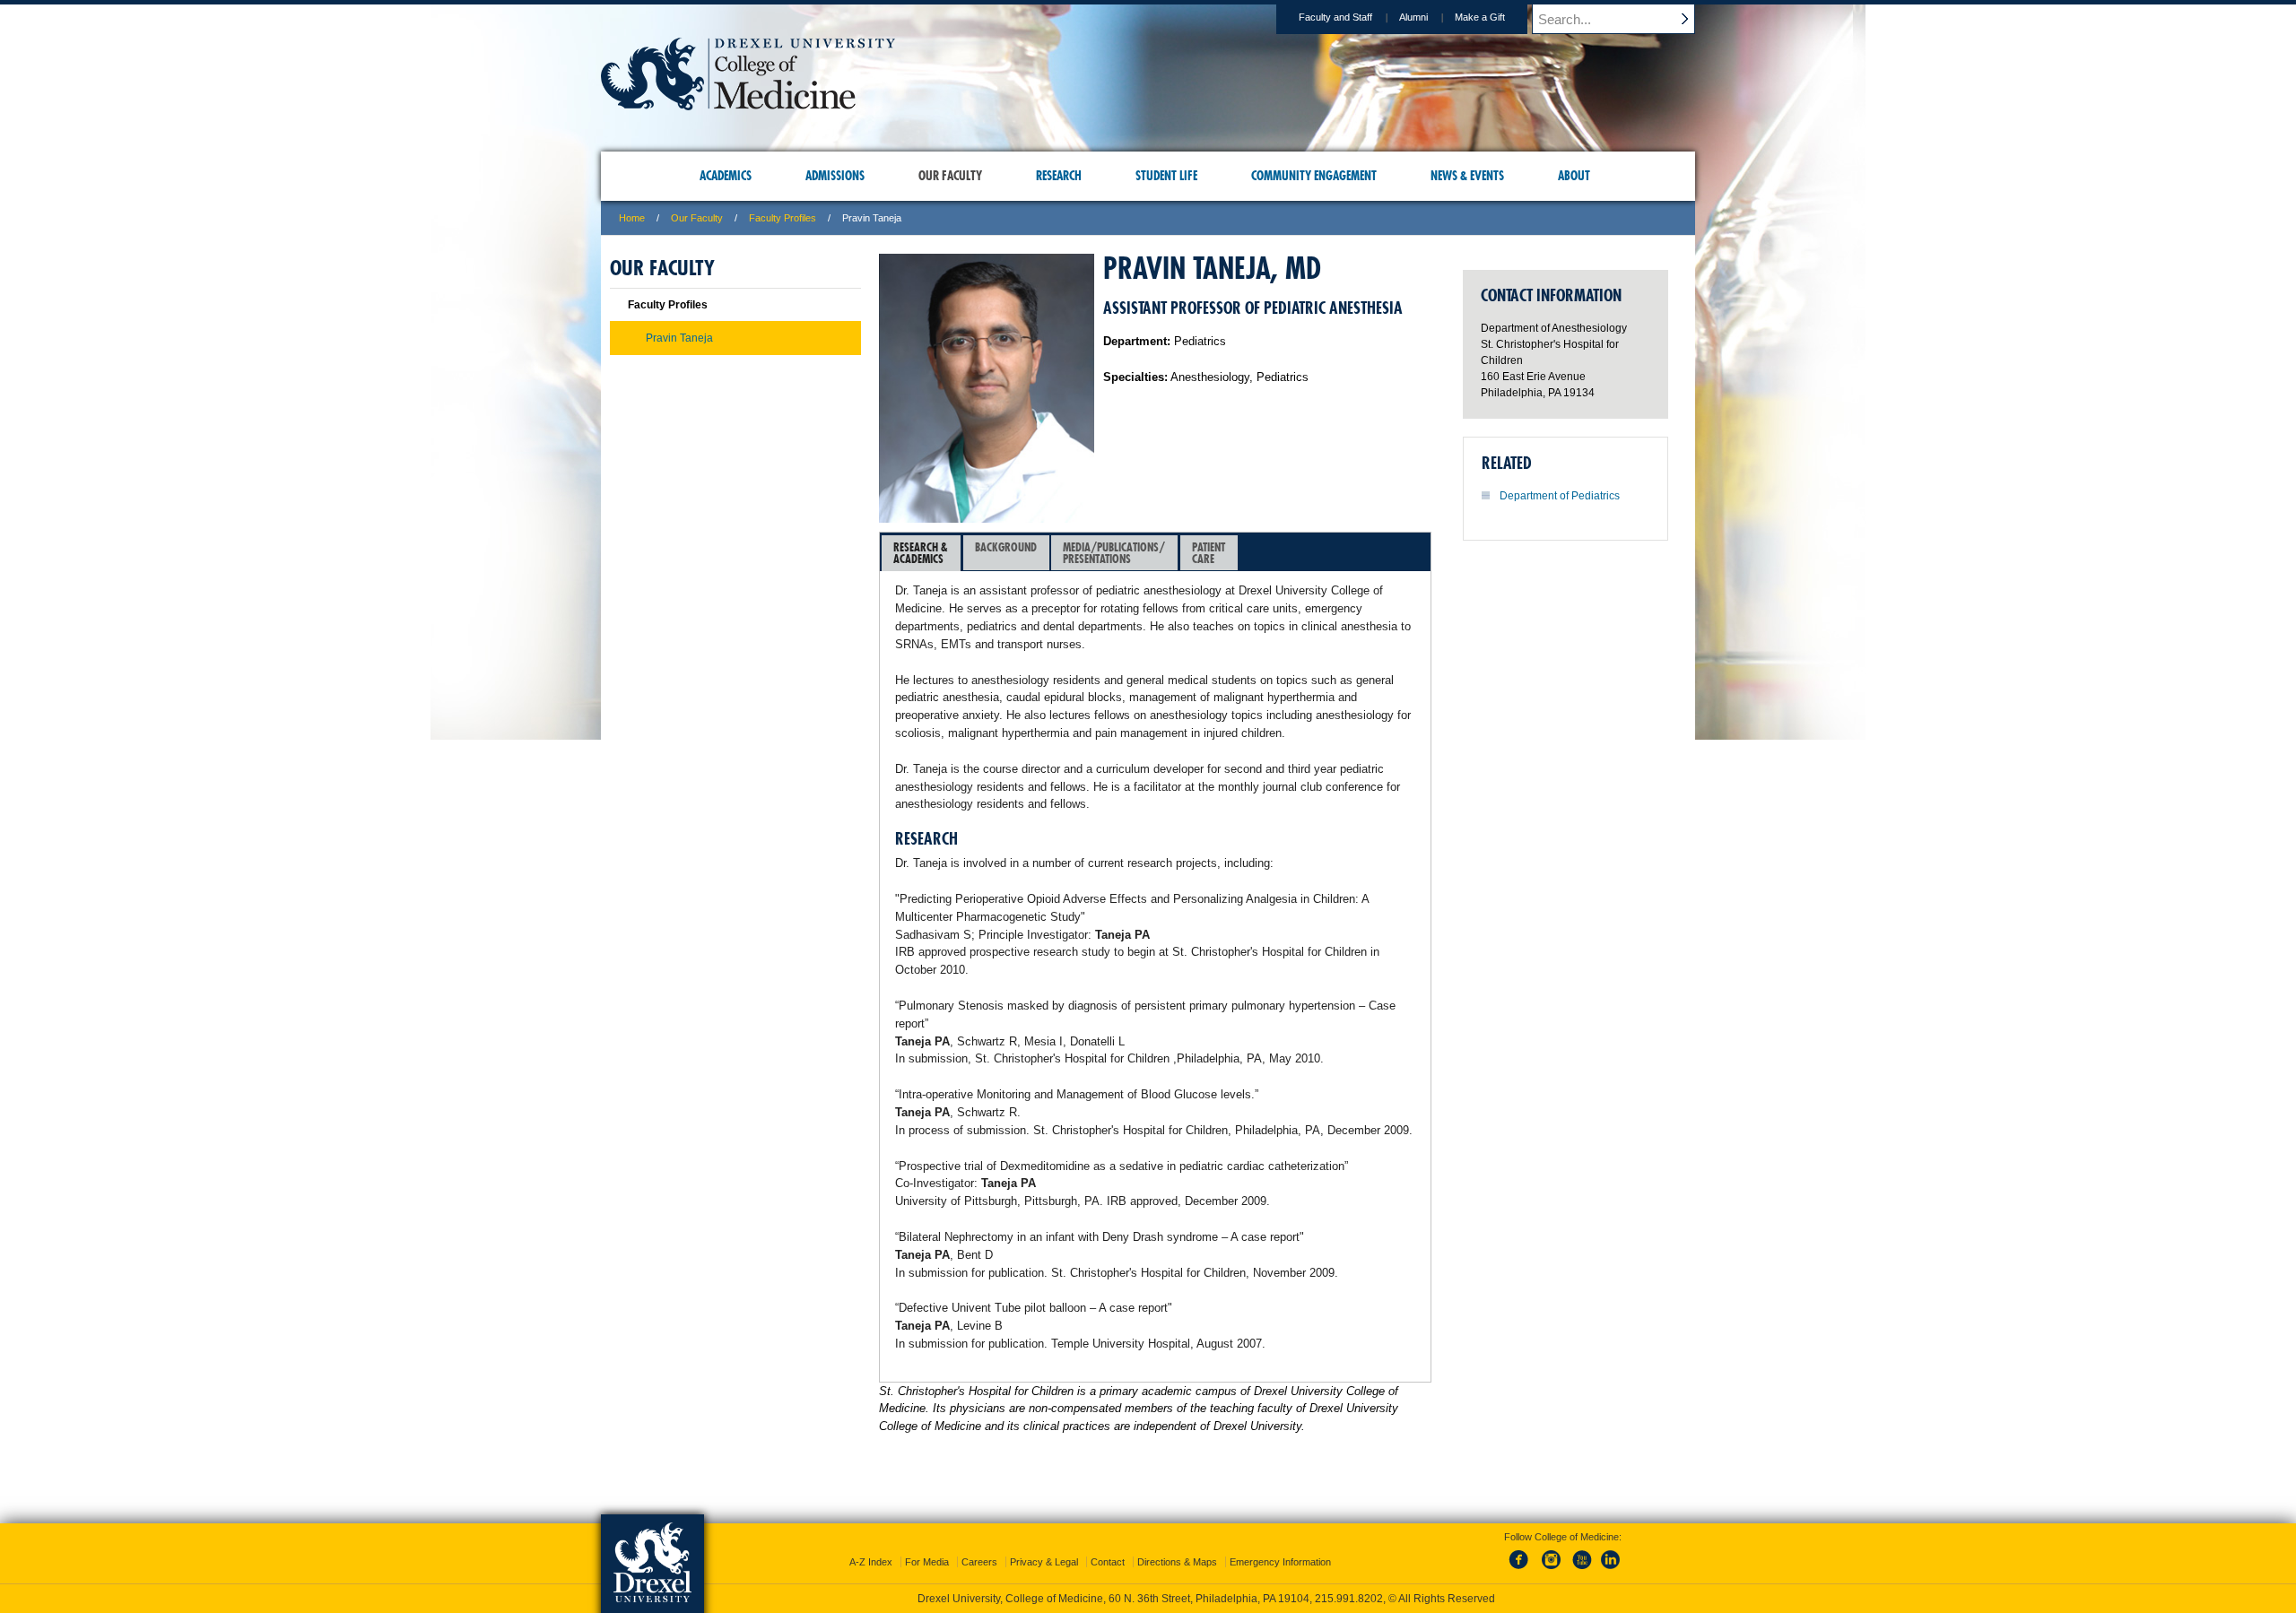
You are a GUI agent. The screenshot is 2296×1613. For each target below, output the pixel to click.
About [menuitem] (1574, 176)
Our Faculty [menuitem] (950, 176)
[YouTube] (1581, 1570)
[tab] (921, 553)
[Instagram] (1552, 1570)
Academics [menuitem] (726, 176)
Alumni (1413, 17)
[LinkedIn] (1611, 1570)
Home (632, 218)
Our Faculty (697, 218)
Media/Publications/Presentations (1114, 553)
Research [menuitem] (1059, 176)
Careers (979, 1562)
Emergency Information (1280, 1562)
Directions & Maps (1177, 1562)
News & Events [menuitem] (1467, 176)
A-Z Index (871, 1562)
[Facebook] (1522, 1570)
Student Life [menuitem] (1166, 176)
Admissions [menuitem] (835, 176)
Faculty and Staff (1335, 17)
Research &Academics (921, 553)
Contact (1108, 1562)
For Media (927, 1562)
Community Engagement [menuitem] (1314, 176)
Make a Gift (1480, 17)
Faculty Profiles (783, 218)
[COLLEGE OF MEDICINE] (748, 104)
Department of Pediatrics (1560, 496)
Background (1006, 547)
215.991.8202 (1349, 1599)
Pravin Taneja (679, 338)
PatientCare (1209, 553)
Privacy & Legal (1044, 1562)
